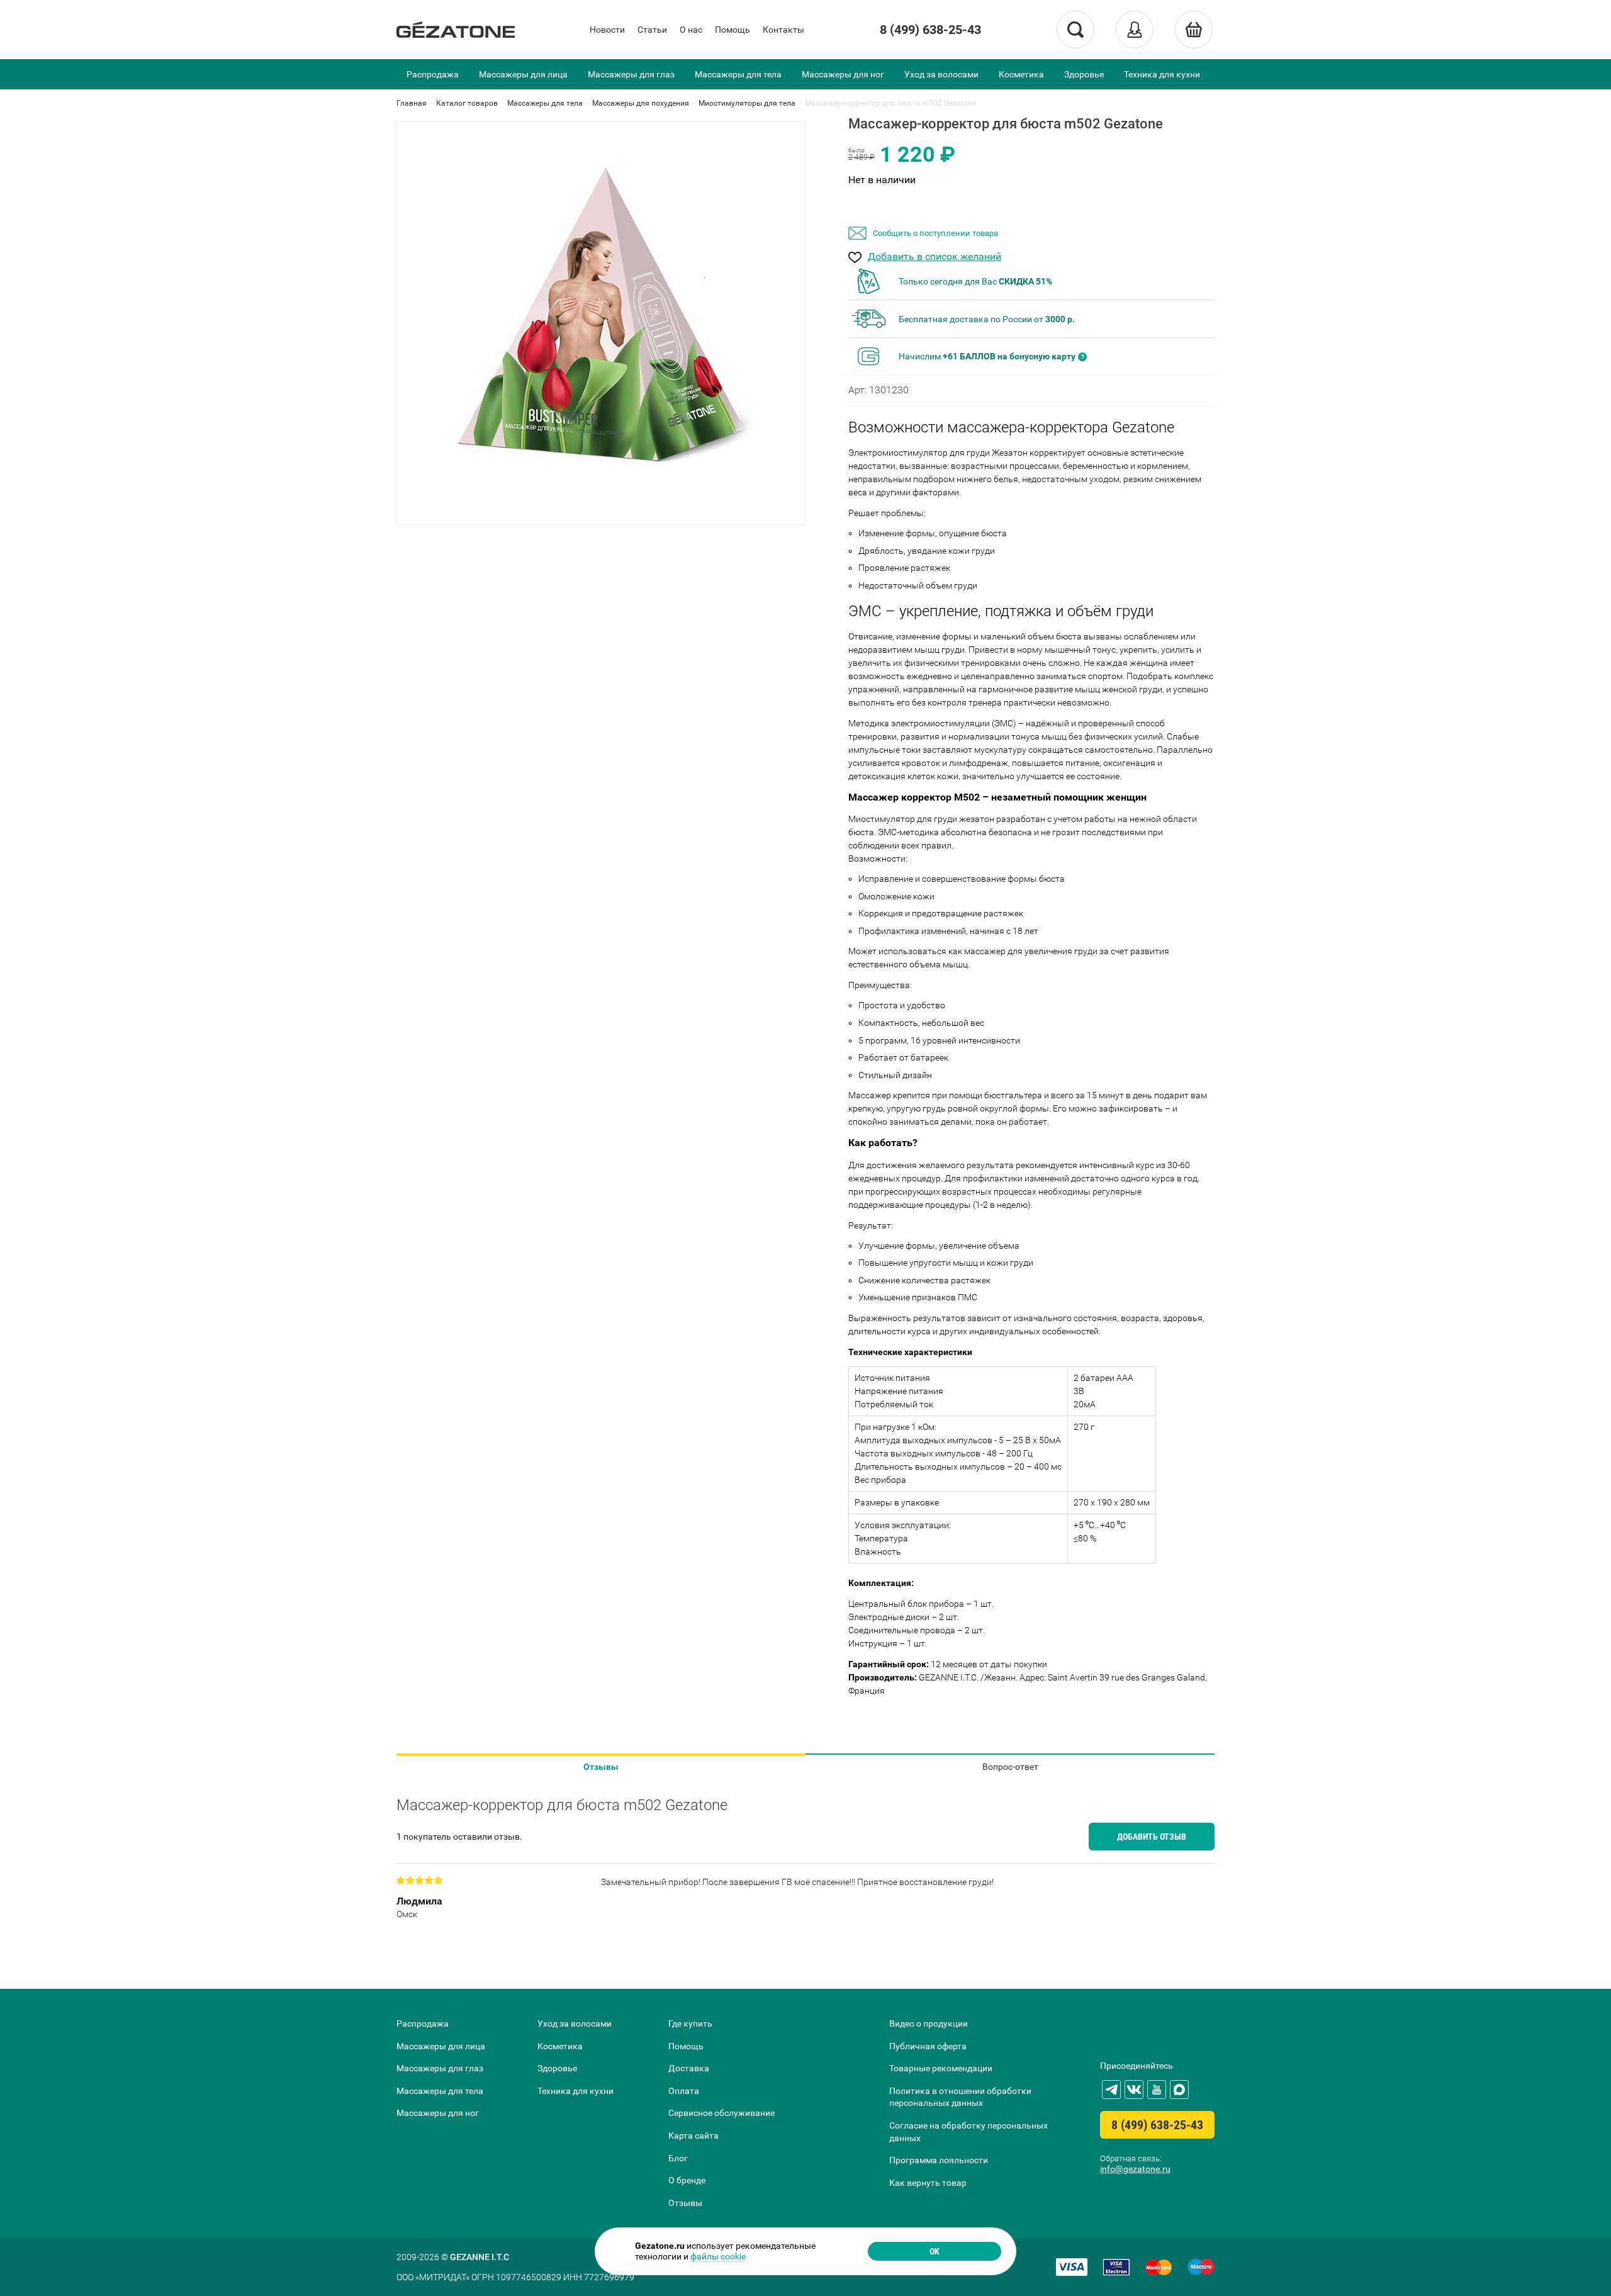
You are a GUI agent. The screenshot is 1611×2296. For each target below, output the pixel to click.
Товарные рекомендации (941, 2068)
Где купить (690, 2023)
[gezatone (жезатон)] (456, 30)
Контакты (783, 30)
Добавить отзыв (1152, 1837)
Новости (607, 30)
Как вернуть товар (928, 2183)
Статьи (652, 30)
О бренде (687, 2180)
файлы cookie (718, 2256)
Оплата (684, 2091)
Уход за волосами (941, 74)
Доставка (689, 2068)
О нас (691, 30)
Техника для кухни (1162, 74)
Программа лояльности (939, 2160)
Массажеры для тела (738, 74)
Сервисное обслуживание (721, 2113)
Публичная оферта (928, 2046)
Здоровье (1084, 74)
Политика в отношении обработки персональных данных (960, 2097)
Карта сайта (693, 2136)
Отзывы (601, 1767)
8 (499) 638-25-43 (930, 30)
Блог (678, 2158)
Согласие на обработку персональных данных (968, 2132)
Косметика (1021, 74)
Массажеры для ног (843, 74)
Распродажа (433, 74)
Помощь (733, 30)
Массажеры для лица (523, 74)
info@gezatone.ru (1135, 2169)
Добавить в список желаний (935, 257)
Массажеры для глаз (631, 74)
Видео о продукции (929, 2023)
